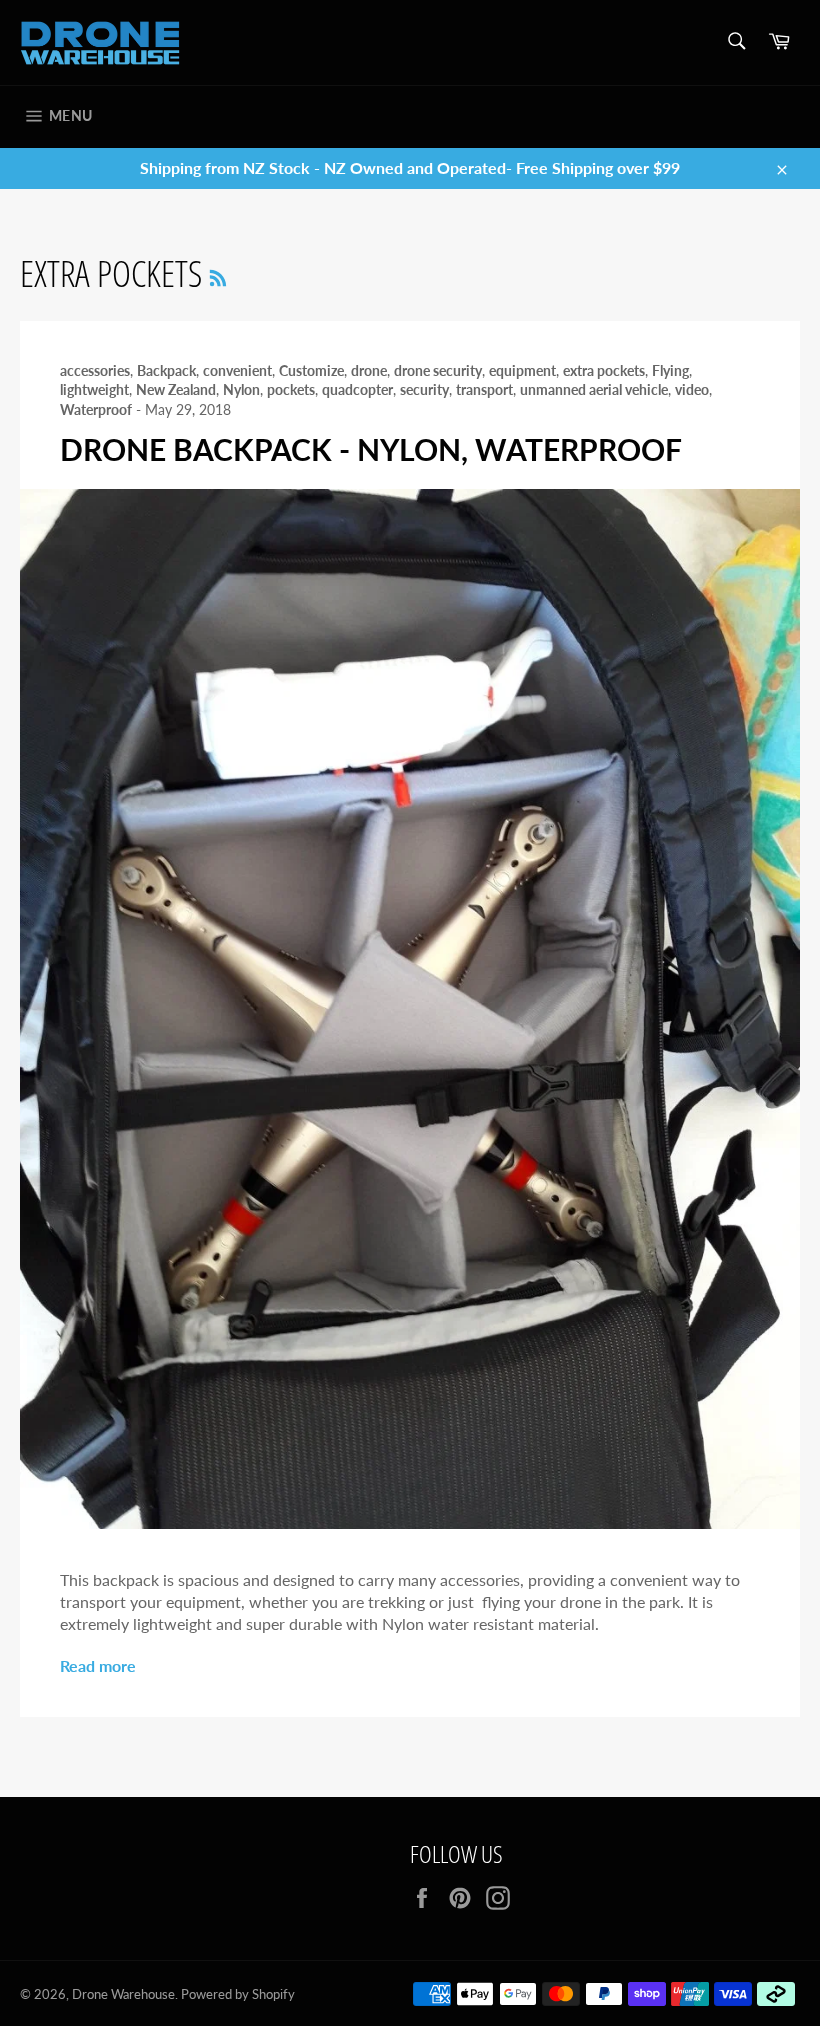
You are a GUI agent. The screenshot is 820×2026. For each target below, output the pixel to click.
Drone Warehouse (123, 1994)
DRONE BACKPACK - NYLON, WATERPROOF (371, 449)
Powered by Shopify (238, 1994)
